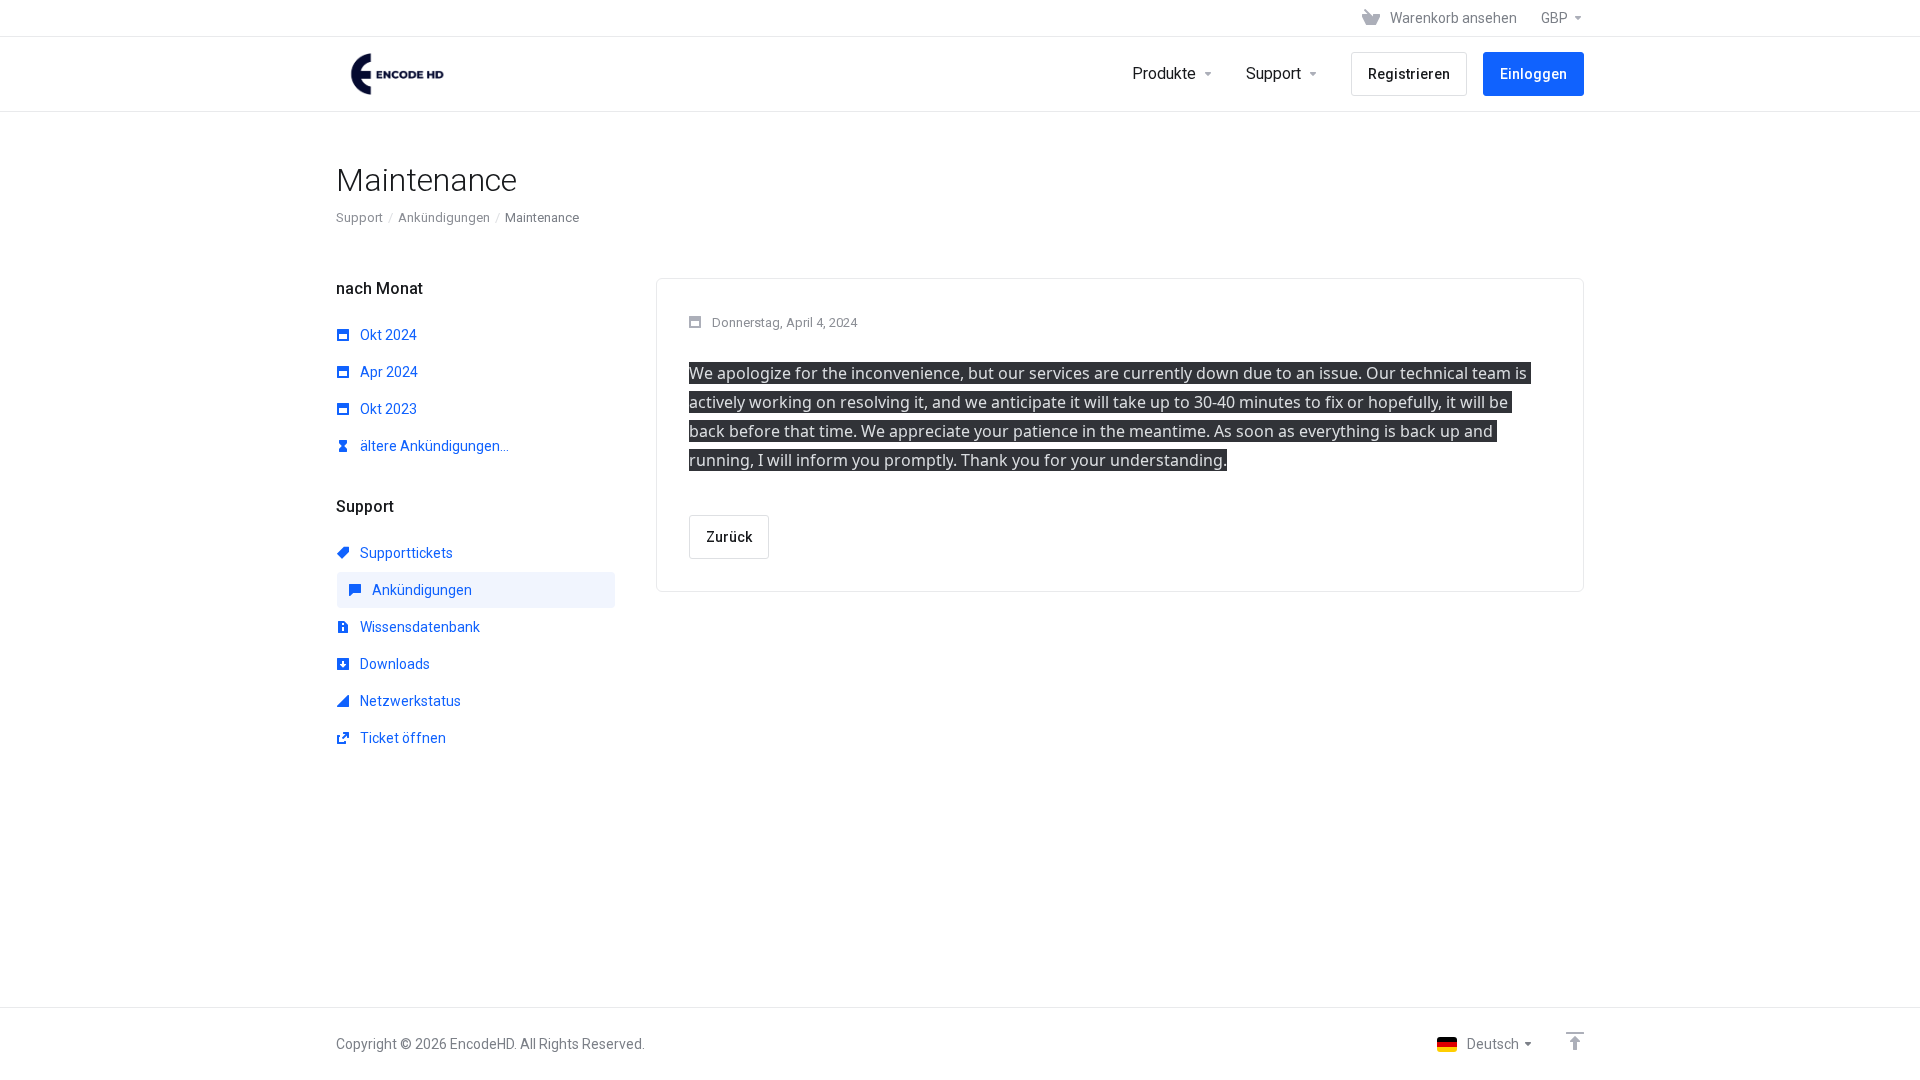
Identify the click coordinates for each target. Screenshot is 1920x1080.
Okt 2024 (387, 335)
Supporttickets (405, 553)
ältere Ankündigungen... (433, 446)
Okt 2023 (387, 409)
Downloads (393, 664)
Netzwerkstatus (409, 701)
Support (359, 217)
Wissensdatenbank (418, 627)
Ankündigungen (444, 217)
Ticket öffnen (401, 738)
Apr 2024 (387, 372)
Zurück (729, 537)
